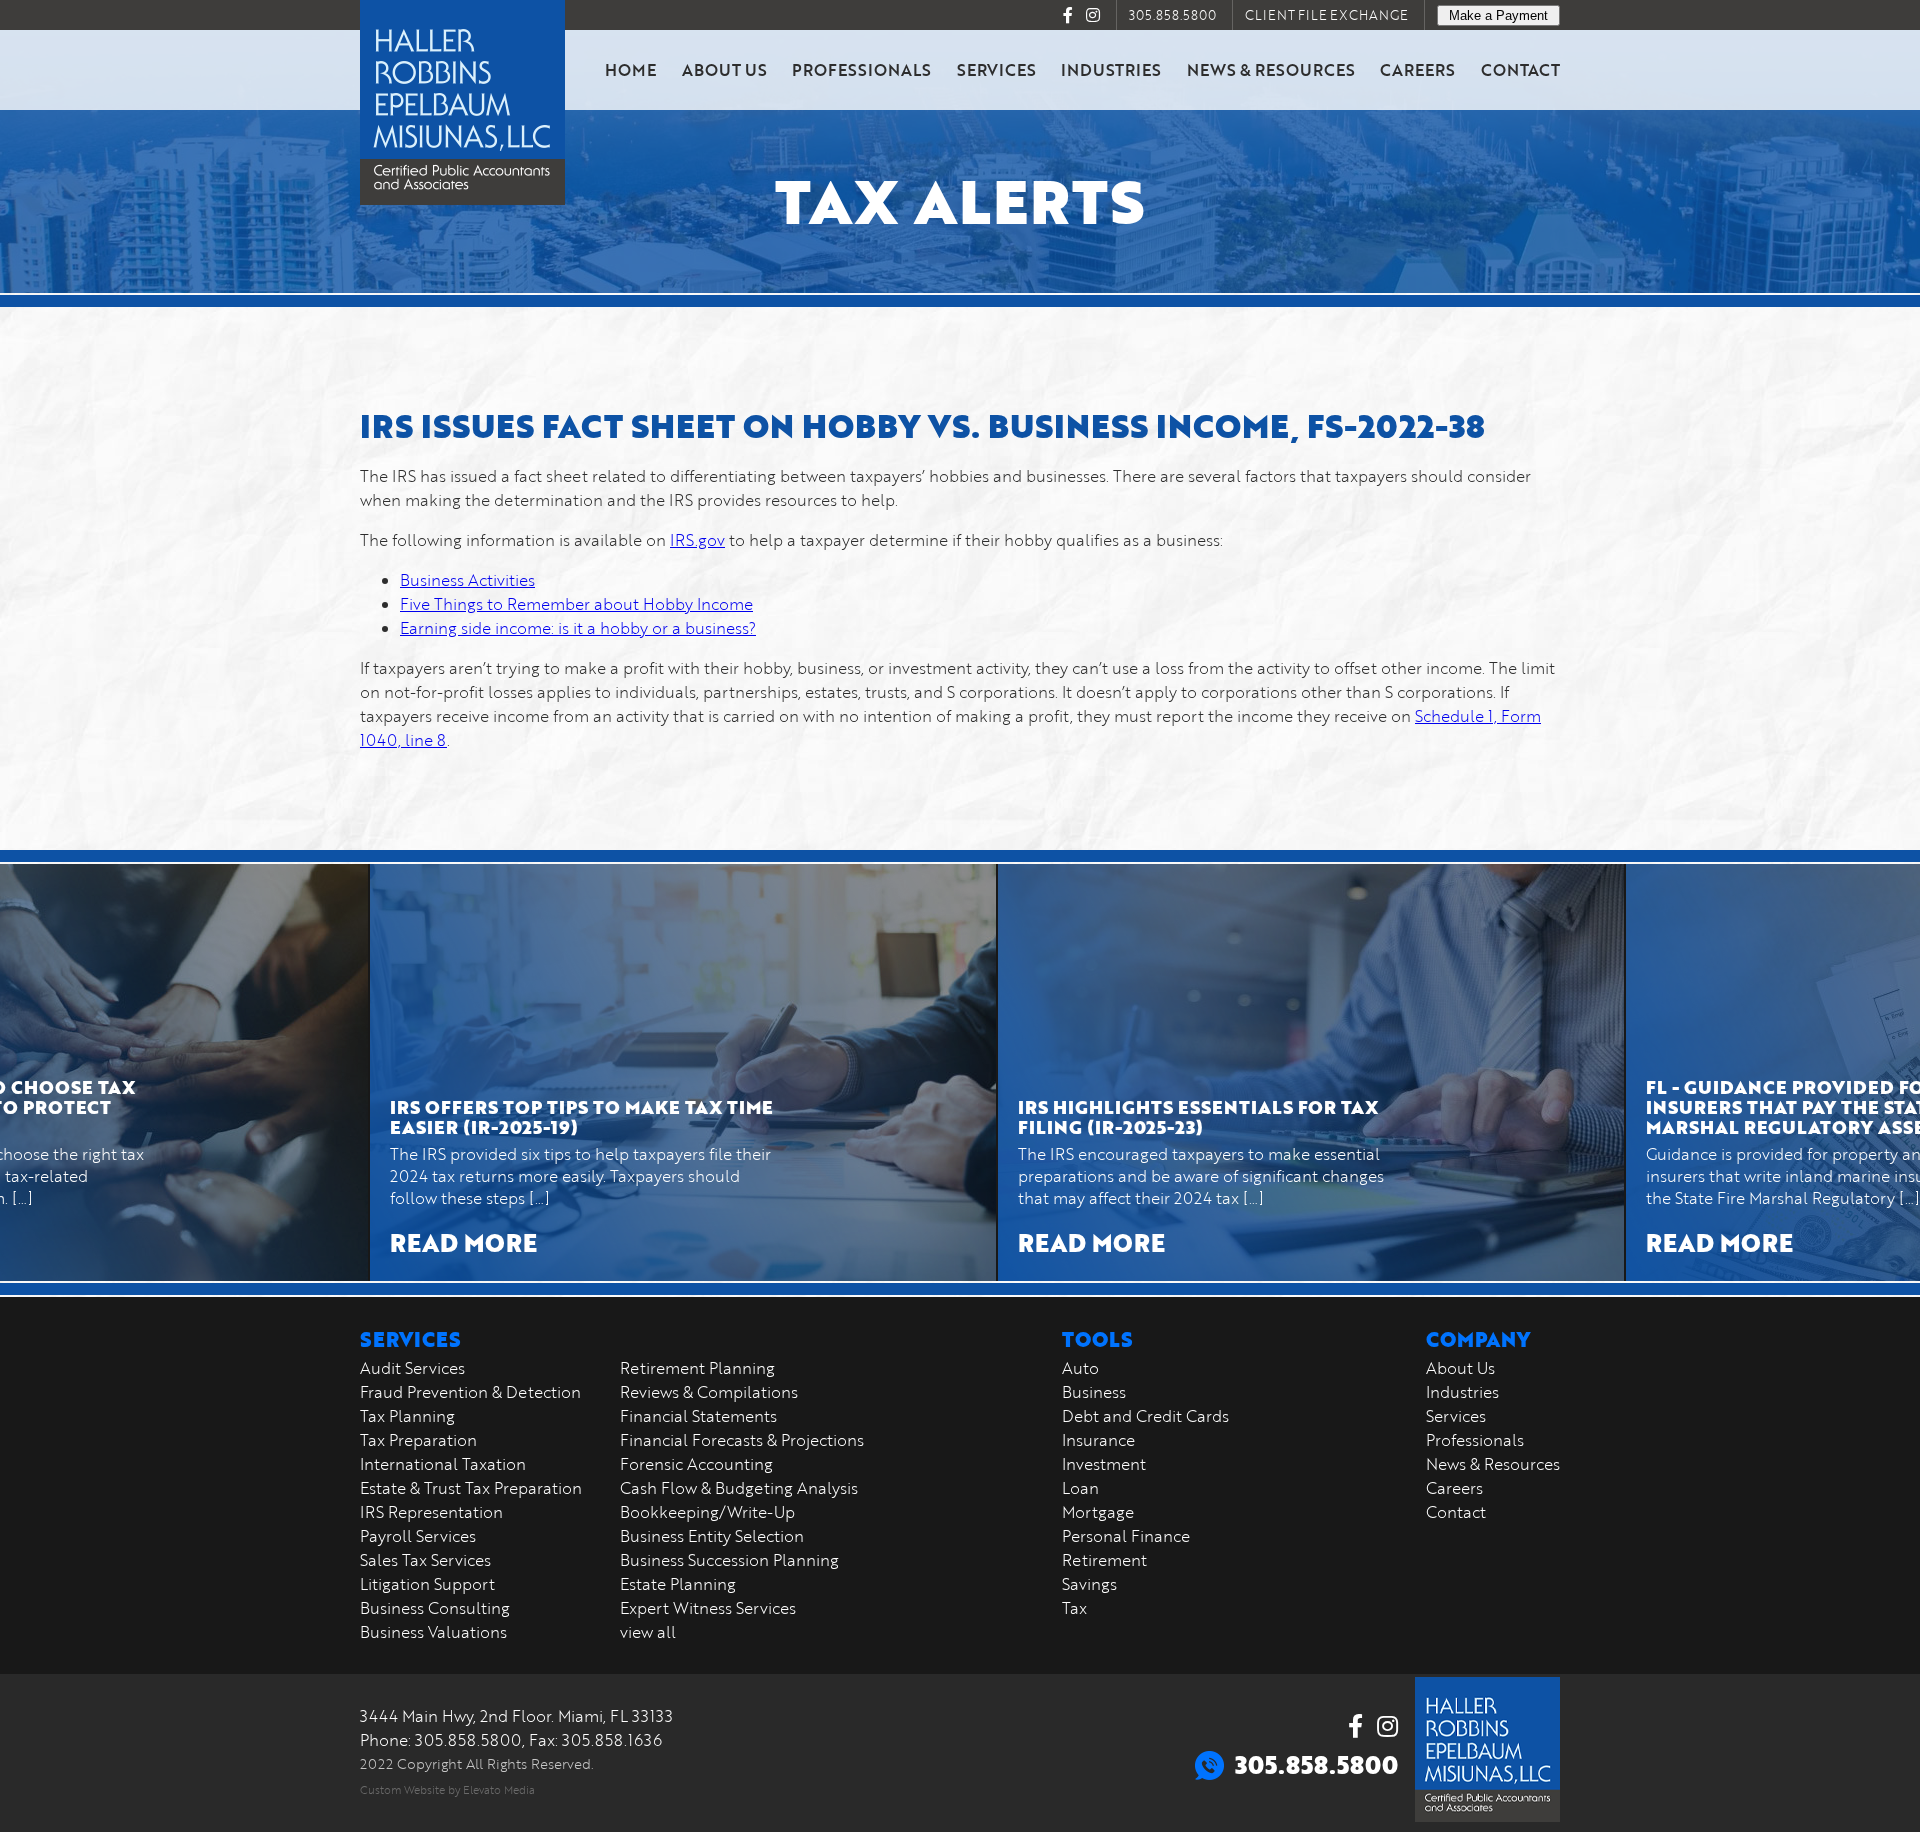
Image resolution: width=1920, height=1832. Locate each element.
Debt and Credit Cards (1145, 1416)
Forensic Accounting (696, 1464)
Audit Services (412, 1368)
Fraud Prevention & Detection (470, 1392)
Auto (1080, 1368)
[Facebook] (1068, 15)
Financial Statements (698, 1416)
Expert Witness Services (708, 1608)
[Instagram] (1093, 15)
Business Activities (467, 580)
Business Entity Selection (712, 1536)
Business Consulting (435, 1608)
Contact (1520, 69)
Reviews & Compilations (709, 1392)
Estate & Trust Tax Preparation (471, 1488)
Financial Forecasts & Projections (742, 1440)
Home (630, 69)
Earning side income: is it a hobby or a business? (578, 628)
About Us (724, 69)
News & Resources (1271, 69)
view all (648, 1632)
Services (996, 69)
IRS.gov (697, 540)
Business (1094, 1392)
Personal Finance (1126, 1536)
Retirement (1104, 1560)
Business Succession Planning (729, 1560)
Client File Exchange (1326, 15)
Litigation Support (427, 1584)
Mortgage (1098, 1512)
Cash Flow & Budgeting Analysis (739, 1488)
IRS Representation (431, 1512)
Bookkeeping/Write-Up (707, 1512)
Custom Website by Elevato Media (447, 1789)
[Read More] (580, 1072)
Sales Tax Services (425, 1560)
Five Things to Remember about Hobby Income (576, 604)
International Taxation (443, 1464)
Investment (1104, 1464)
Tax (1074, 1608)
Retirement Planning (697, 1368)
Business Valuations (433, 1632)
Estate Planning (678, 1584)
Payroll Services (418, 1536)
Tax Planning (407, 1416)
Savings (1089, 1584)
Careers (1417, 69)
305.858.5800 (1172, 15)
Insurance (1098, 1440)
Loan (1080, 1488)
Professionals (861, 69)
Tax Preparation (418, 1440)
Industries (1111, 69)
